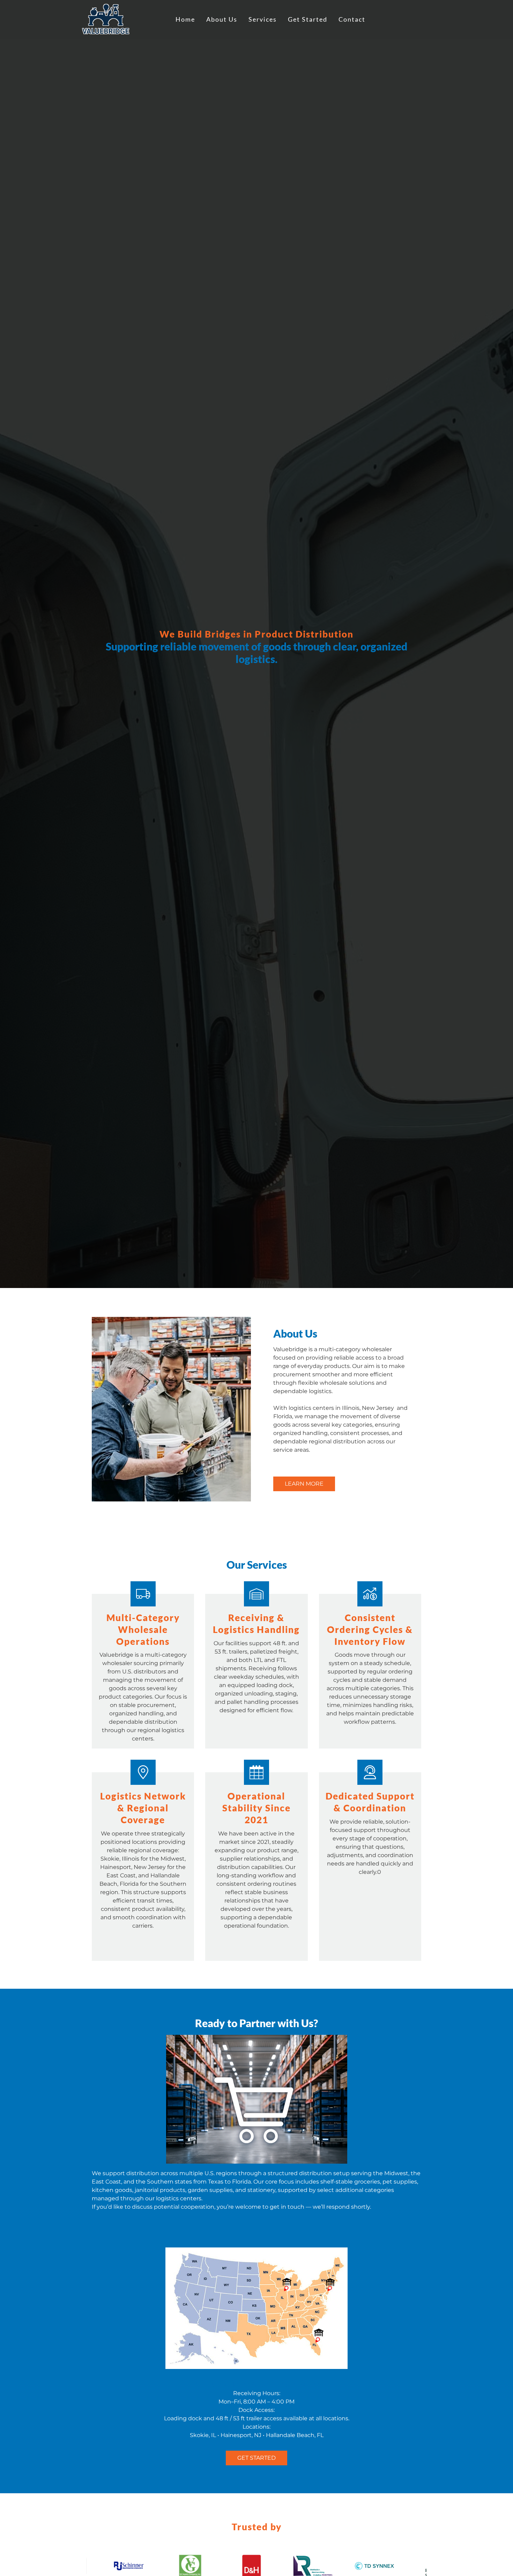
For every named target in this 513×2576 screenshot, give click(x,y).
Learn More (304, 1484)
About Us (222, 19)
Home (185, 19)
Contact (352, 19)
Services (263, 19)
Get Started (308, 19)
